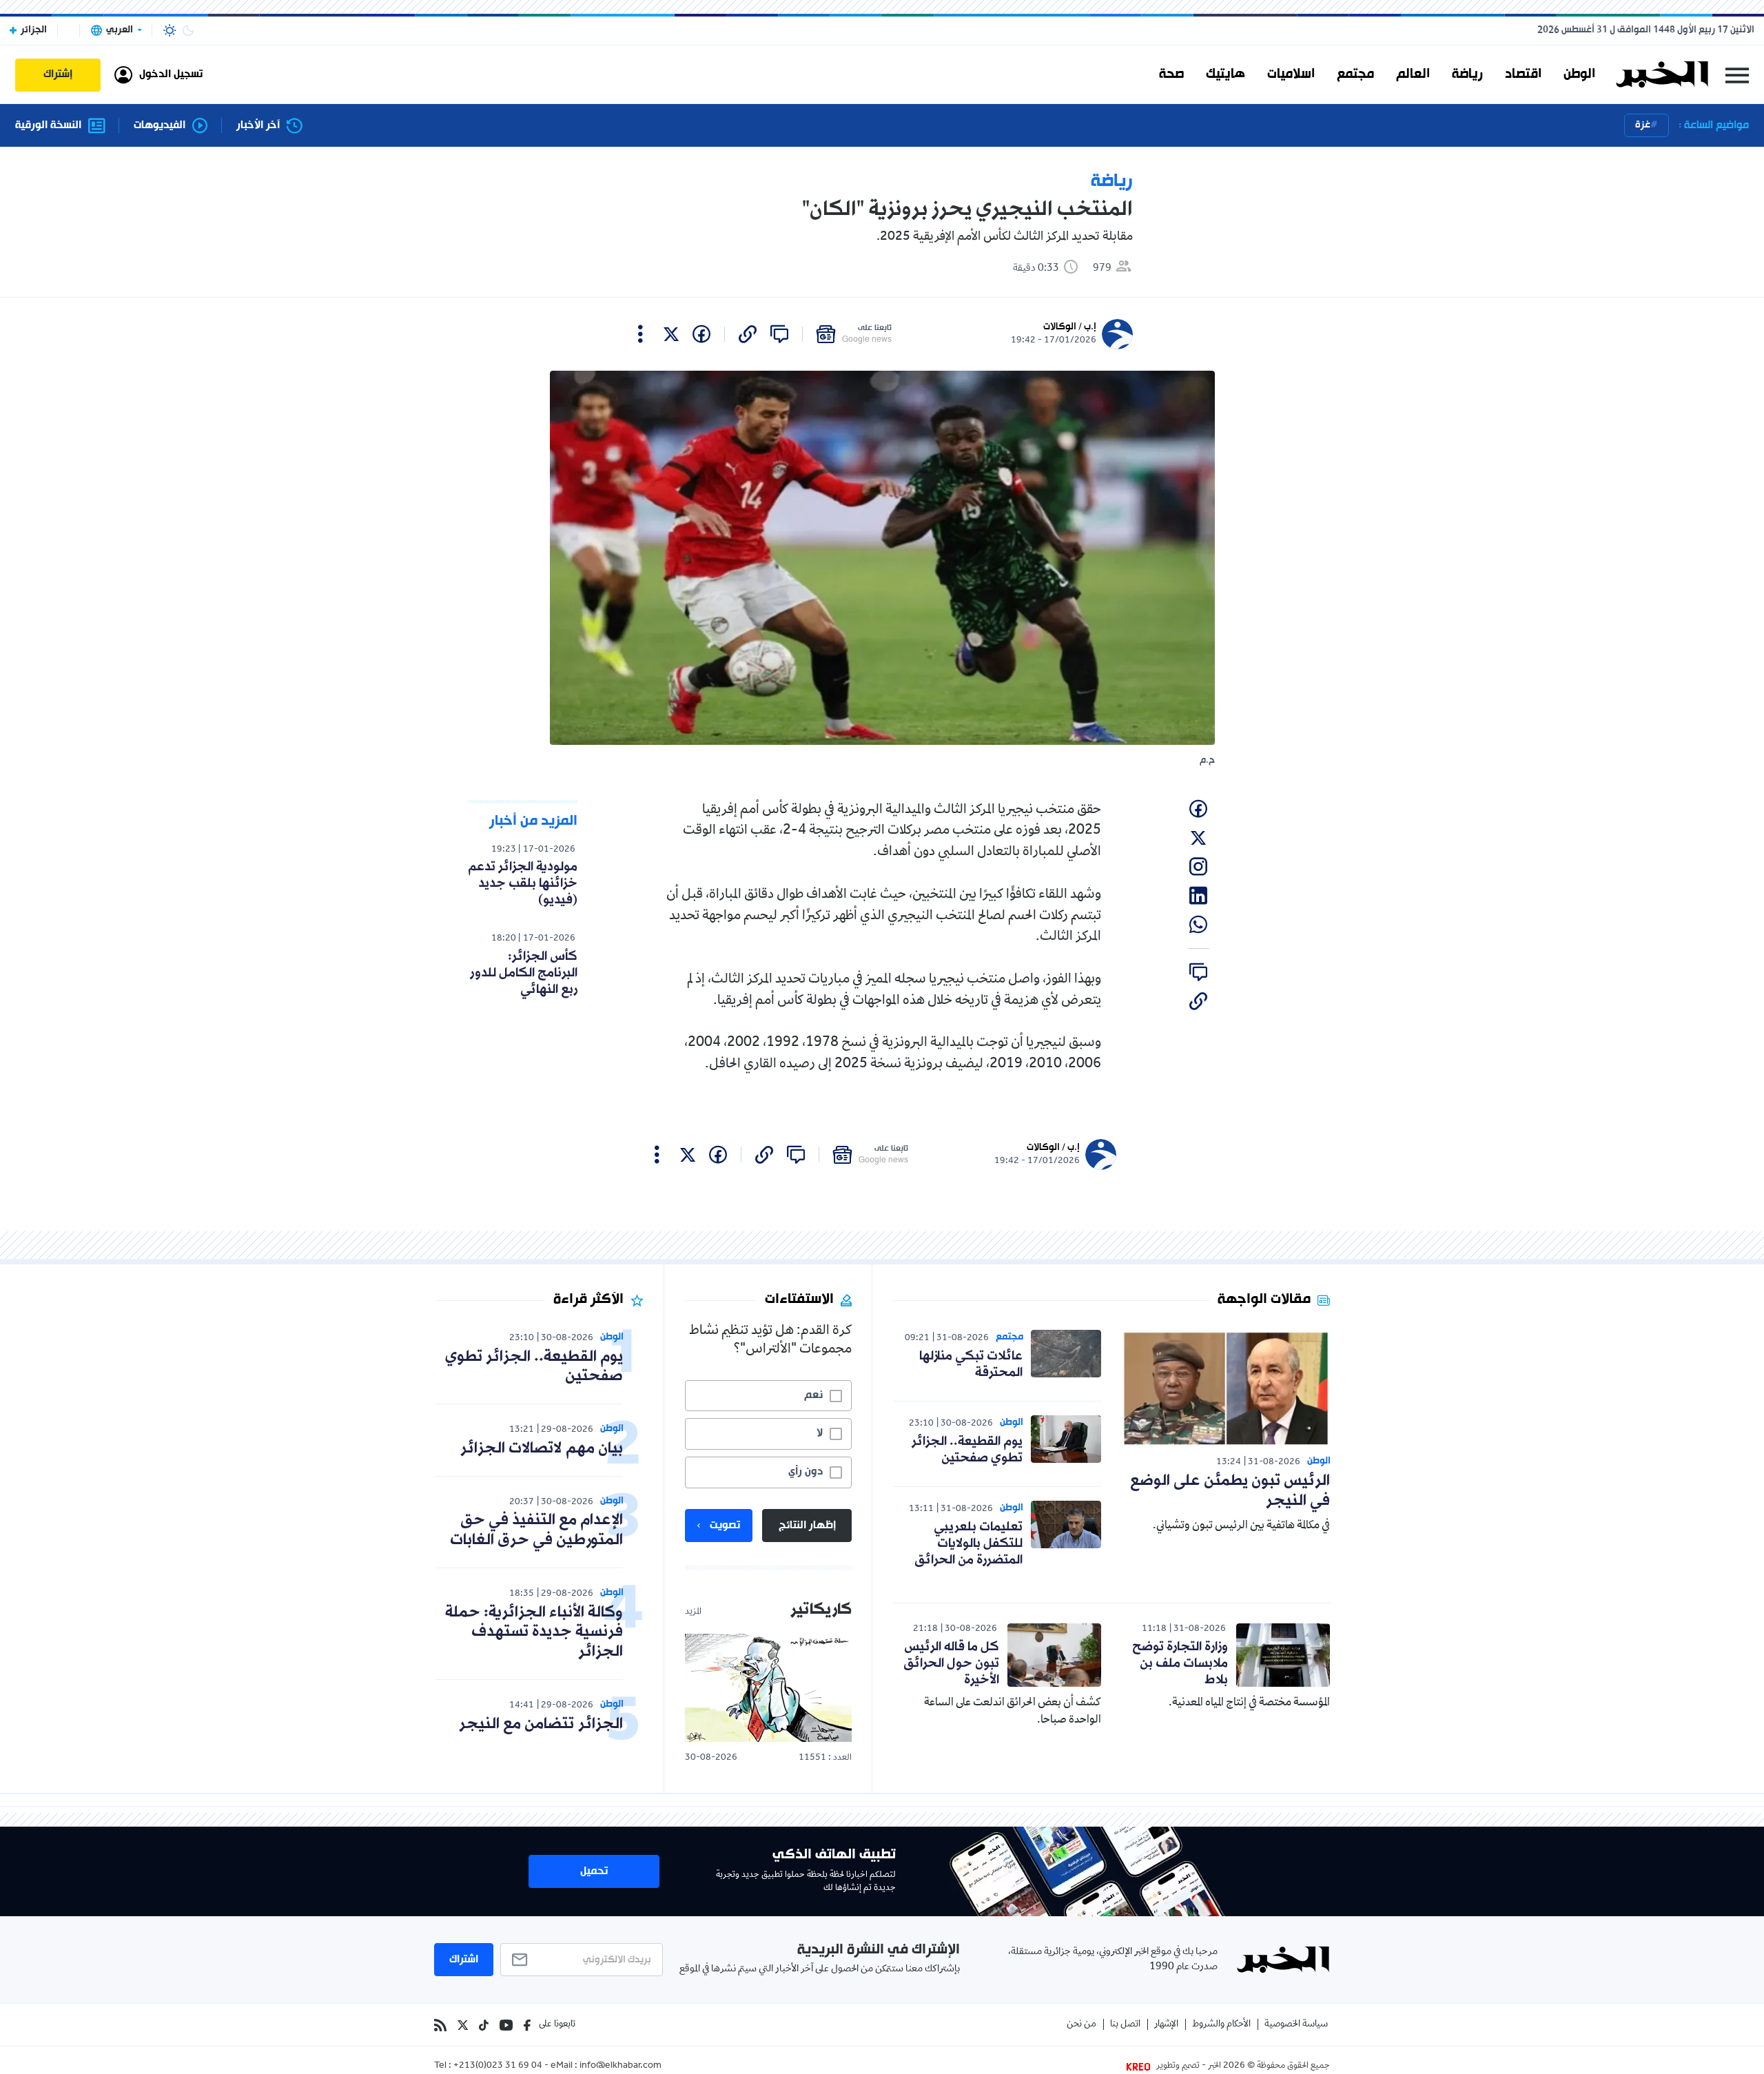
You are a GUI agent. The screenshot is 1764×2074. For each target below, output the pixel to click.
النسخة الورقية (48, 126)
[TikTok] (484, 2025)
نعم (813, 1395)
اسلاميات (1291, 74)
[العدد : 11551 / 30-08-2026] (768, 1688)
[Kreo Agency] (1140, 2066)
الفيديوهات (160, 126)
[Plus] (640, 334)
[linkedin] (1198, 896)
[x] (671, 334)
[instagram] (1198, 867)
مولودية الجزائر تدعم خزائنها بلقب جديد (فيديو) (523, 883)
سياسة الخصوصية (1296, 2025)
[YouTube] (506, 2025)
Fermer (1737, 75)
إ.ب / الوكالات (1070, 327)
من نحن (1081, 2025)
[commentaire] (779, 334)
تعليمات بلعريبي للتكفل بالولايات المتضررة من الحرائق (968, 1543)
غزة (1643, 125)
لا (820, 1433)
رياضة (1467, 74)
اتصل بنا (1125, 2025)
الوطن (1579, 74)
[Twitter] (463, 2025)
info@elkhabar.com (621, 2066)
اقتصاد (1523, 74)
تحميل (594, 1871)
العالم (1413, 74)
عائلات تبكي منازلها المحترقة (971, 1364)
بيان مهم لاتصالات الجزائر (542, 1449)
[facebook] (701, 334)
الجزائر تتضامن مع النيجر (541, 1724)
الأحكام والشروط (1221, 2025)
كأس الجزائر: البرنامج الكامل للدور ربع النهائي (524, 973)
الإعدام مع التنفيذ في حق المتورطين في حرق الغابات (536, 1530)
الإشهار (1166, 2025)
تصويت (725, 1526)
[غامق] (188, 30)
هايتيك (1225, 74)
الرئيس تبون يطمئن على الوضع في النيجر (1230, 1491)
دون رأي (806, 1472)
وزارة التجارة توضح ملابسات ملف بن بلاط (1180, 1663)
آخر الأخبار (258, 126)
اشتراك (464, 1960)
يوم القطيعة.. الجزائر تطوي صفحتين (967, 1450)
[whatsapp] (1198, 925)
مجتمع (1355, 74)
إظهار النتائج (807, 1526)
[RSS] (440, 2025)
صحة (1171, 74)
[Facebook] (527, 2025)
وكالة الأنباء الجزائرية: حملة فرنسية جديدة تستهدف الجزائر (534, 1633)
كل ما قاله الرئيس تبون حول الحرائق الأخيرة (951, 1663)
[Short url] (748, 334)
